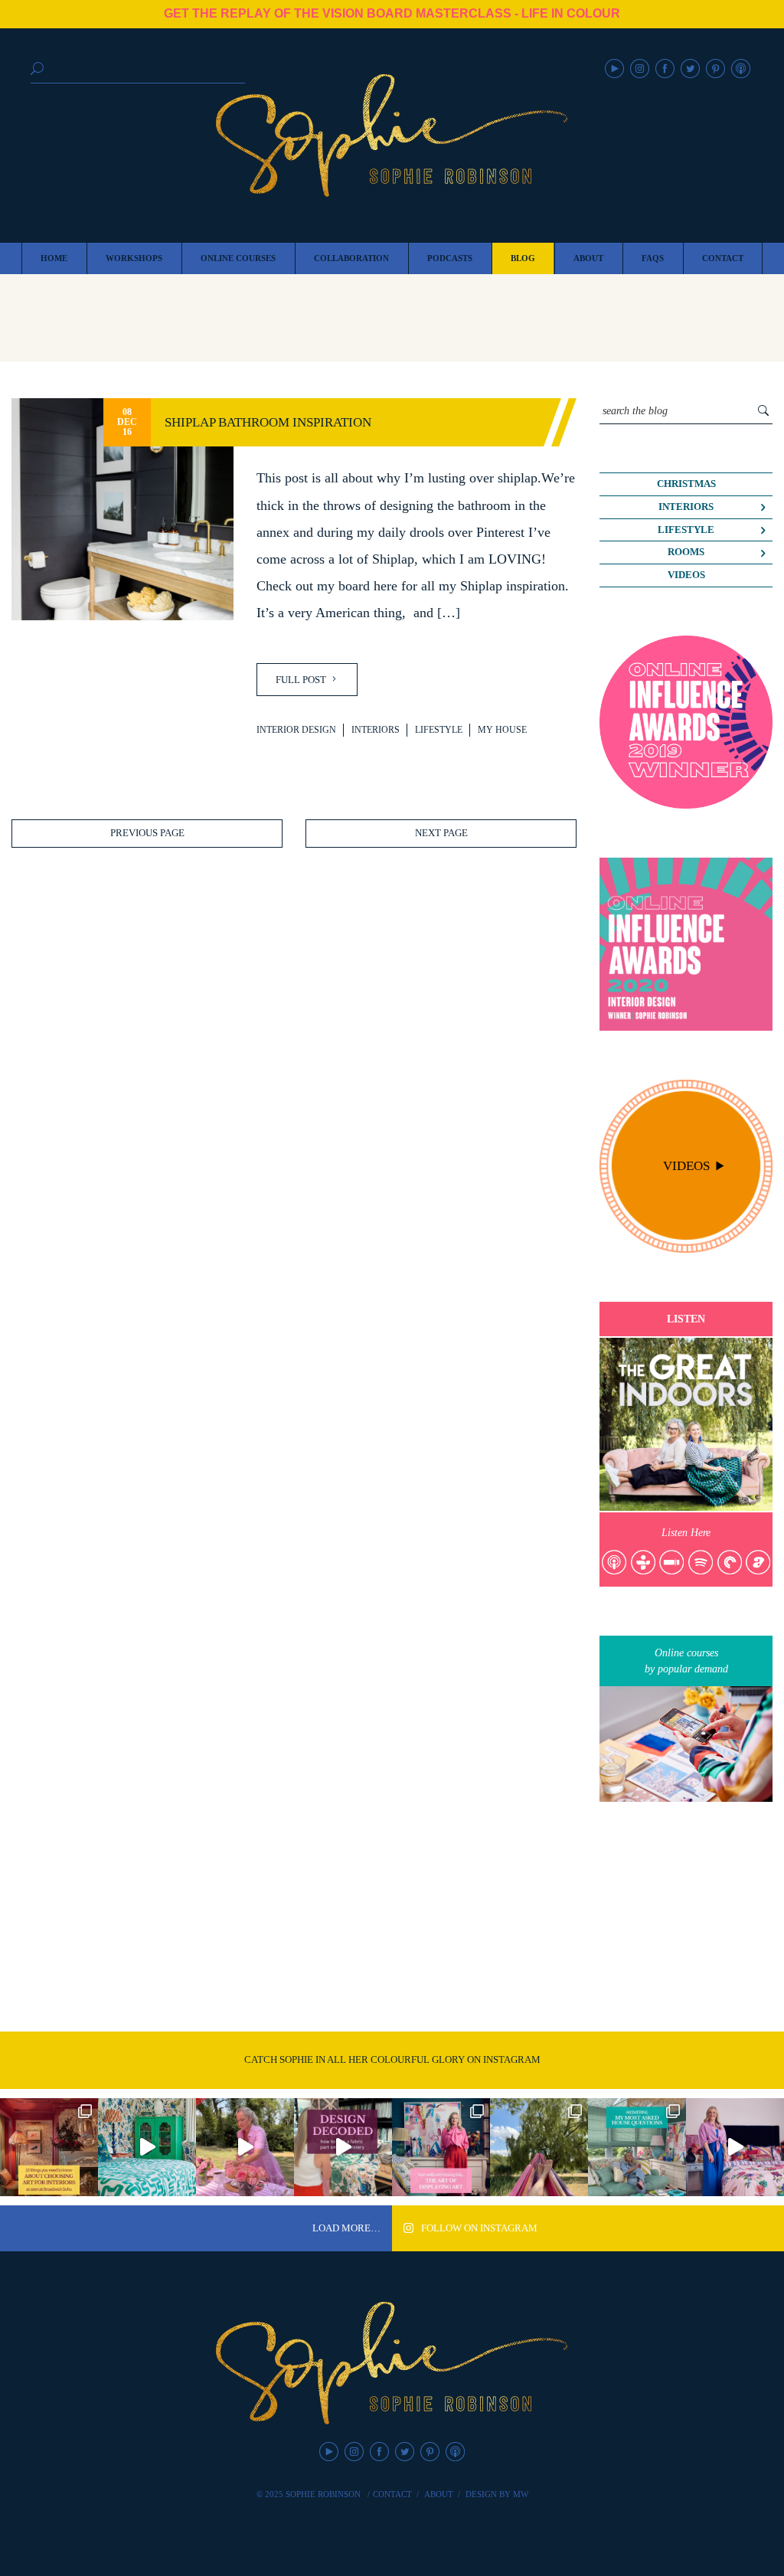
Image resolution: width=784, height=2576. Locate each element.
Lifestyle (439, 730)
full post (302, 680)
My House (502, 730)
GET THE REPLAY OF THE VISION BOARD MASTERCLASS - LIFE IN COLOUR (392, 13)
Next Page (441, 833)
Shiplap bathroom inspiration (268, 422)
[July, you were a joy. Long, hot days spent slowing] (539, 2147)
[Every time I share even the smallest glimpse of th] (637, 2147)
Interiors (376, 730)
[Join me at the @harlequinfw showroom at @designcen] (343, 2147)
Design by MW (497, 2494)
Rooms (686, 552)
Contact (392, 2494)
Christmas (686, 484)
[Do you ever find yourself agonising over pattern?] (147, 2147)
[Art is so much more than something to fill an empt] (441, 2147)
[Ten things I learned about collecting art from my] (49, 2147)
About (439, 2494)
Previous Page (147, 833)
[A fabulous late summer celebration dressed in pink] (245, 2147)
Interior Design (296, 730)
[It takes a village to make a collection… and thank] (735, 2147)
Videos (686, 575)
